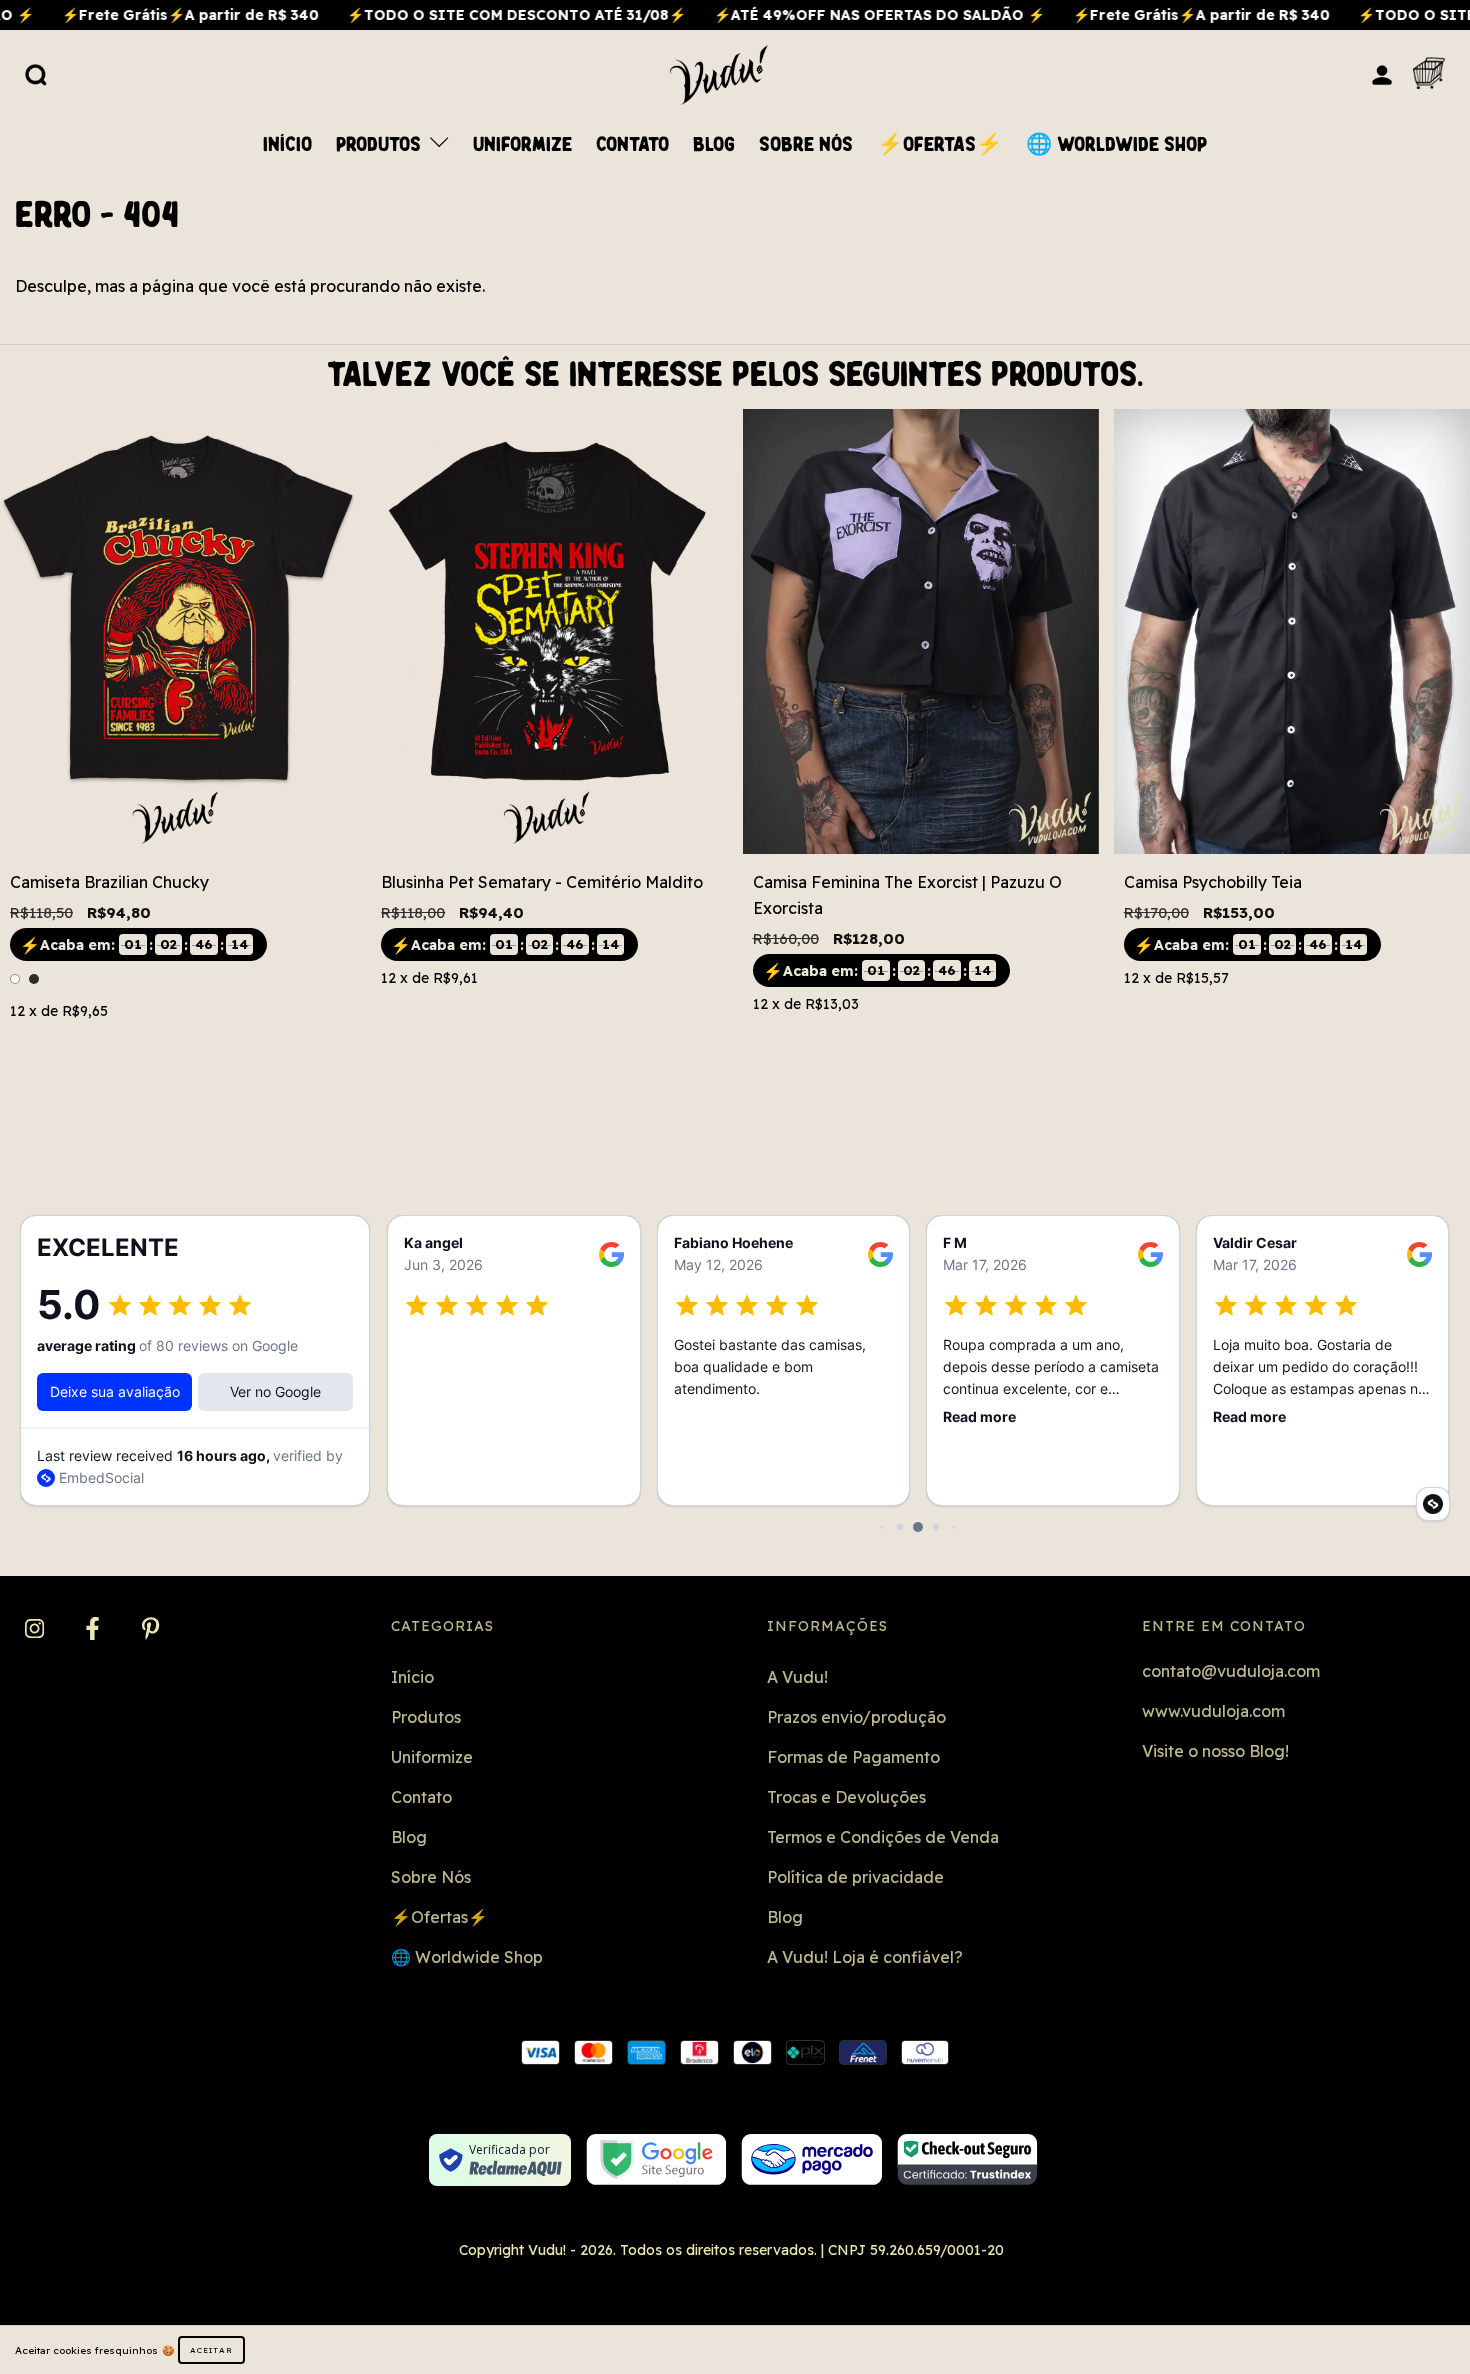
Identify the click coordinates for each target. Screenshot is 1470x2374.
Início (287, 145)
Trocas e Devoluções (846, 1797)
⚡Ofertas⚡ (939, 145)
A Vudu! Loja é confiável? (865, 1957)
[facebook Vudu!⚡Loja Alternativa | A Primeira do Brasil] (94, 1630)
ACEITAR (211, 2350)
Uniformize (522, 145)
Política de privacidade (855, 1877)
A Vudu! (797, 1677)
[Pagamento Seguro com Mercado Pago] (811, 2159)
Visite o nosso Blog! (1215, 1751)
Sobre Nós (806, 145)
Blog (714, 145)
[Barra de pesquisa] (36, 74)
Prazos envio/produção (856, 1717)
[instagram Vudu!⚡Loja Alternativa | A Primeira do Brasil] (36, 1630)
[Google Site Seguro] (656, 2159)
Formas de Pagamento (853, 1757)
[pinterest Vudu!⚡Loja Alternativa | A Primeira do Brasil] (150, 1630)
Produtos (381, 145)
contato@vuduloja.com (1231, 1671)
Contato (632, 145)
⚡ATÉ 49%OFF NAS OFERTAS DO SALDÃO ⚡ (801, 15)
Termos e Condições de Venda (883, 1837)
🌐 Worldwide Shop (1116, 145)
